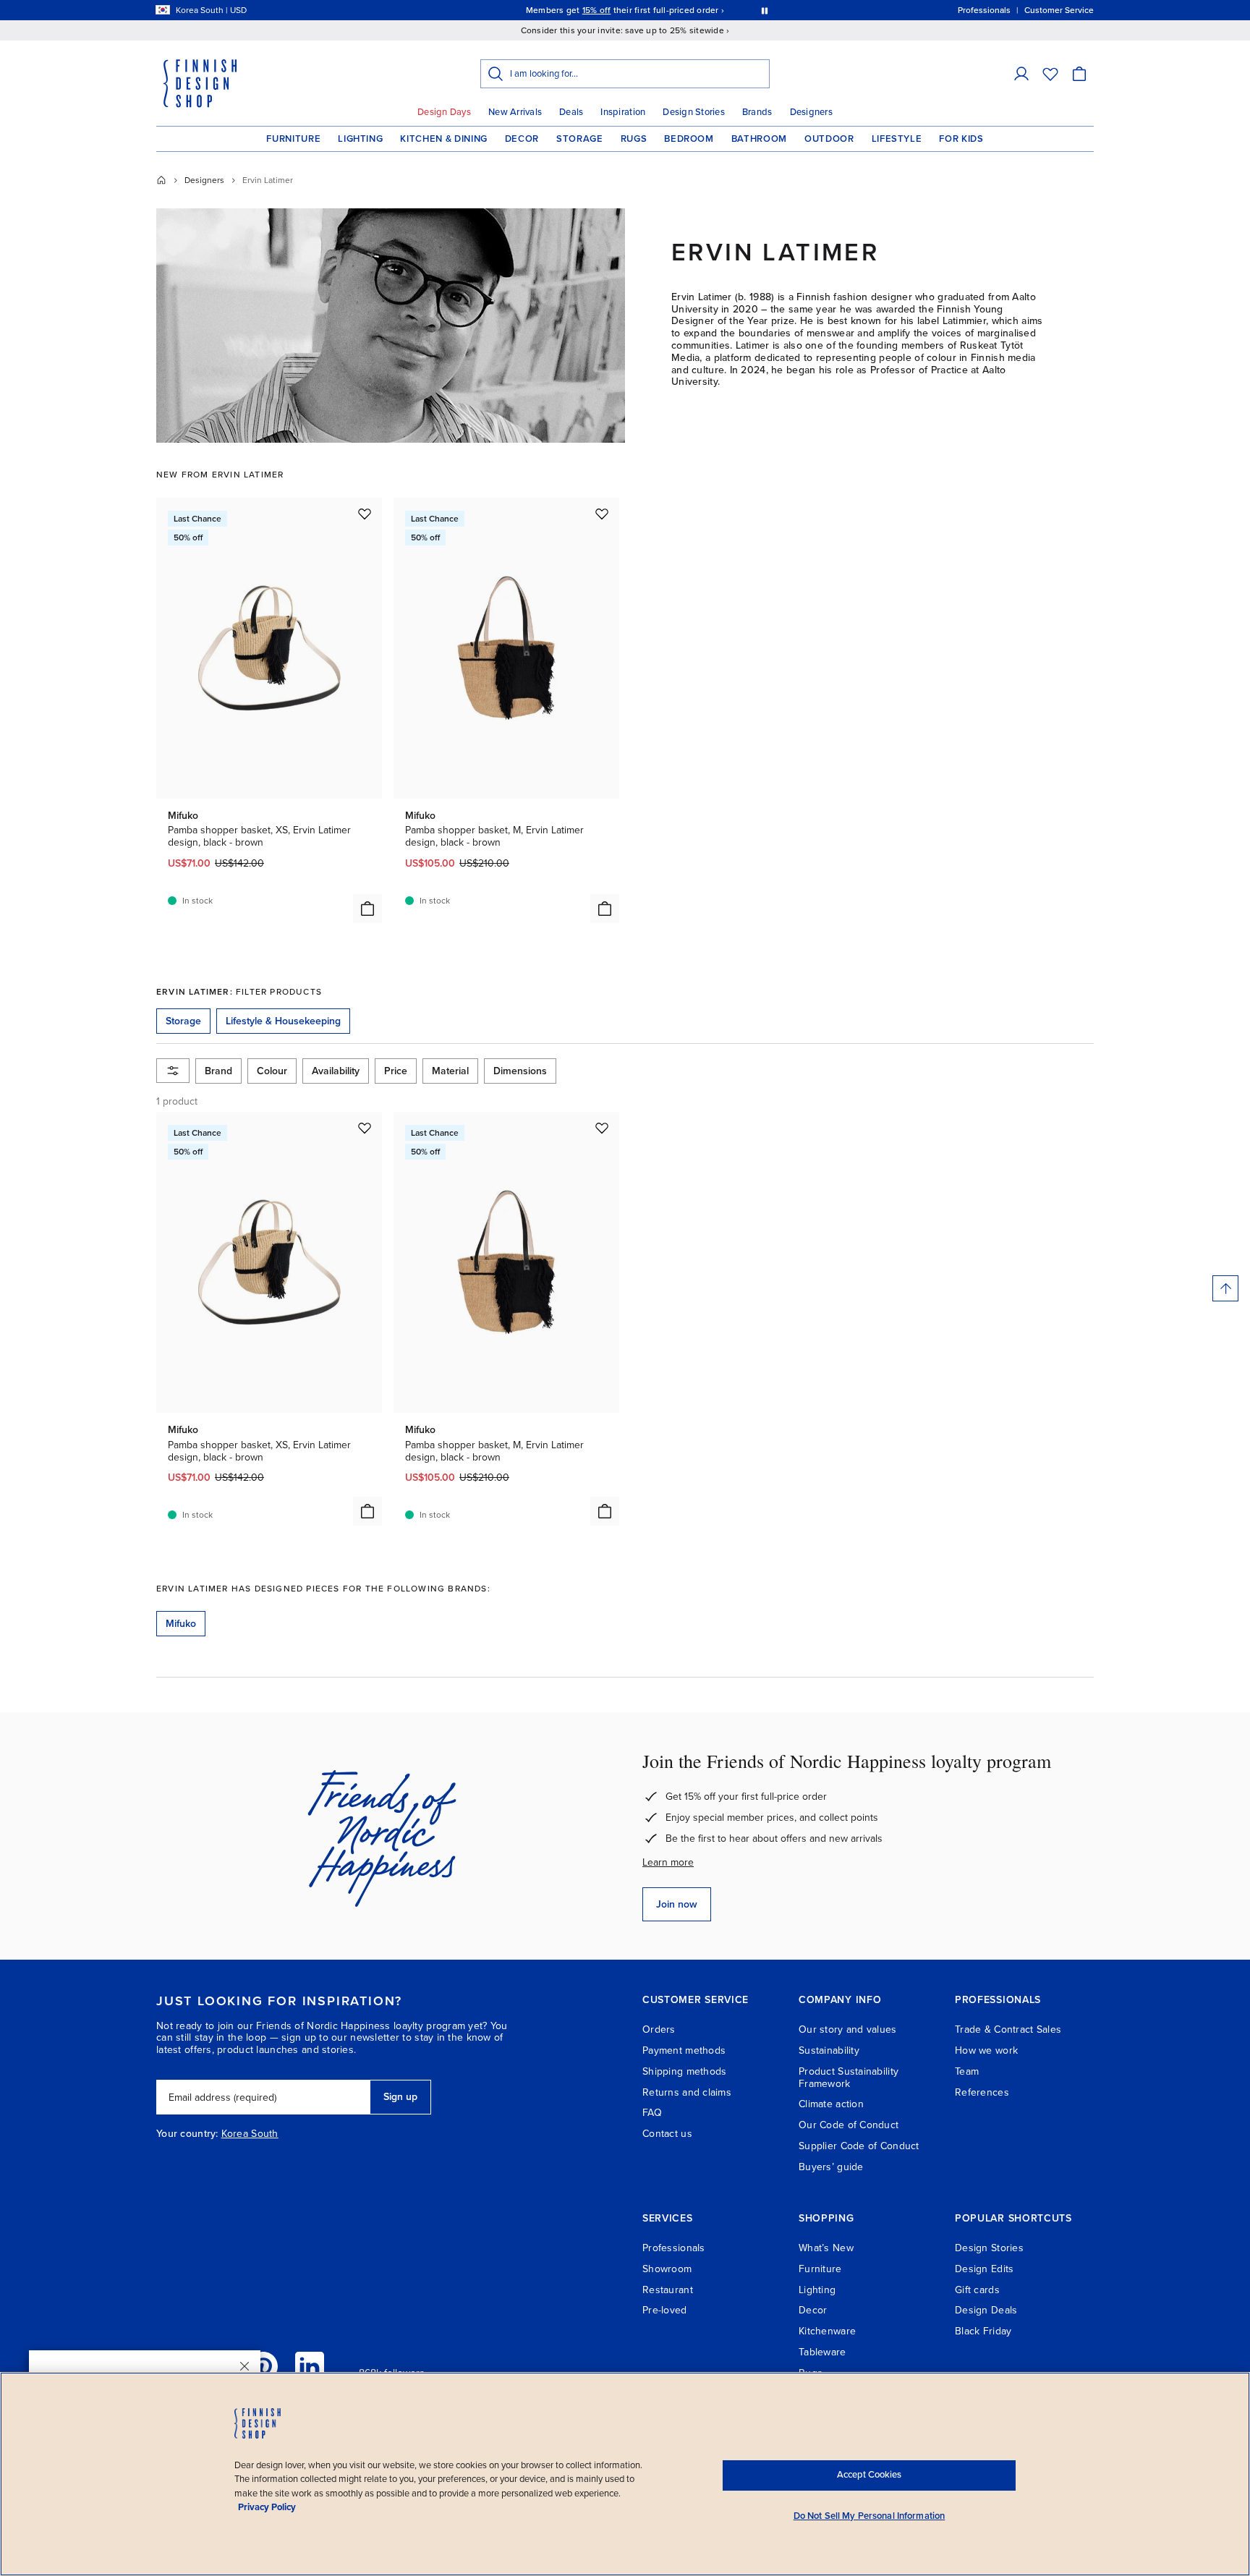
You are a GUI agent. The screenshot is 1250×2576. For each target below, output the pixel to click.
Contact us (667, 2134)
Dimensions (520, 1071)
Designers (811, 112)
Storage (580, 139)
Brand (218, 1071)
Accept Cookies (869, 2475)
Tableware (822, 2352)
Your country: (187, 2134)
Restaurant (668, 2290)
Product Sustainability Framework (849, 2078)
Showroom (667, 2269)
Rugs (634, 139)
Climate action (831, 2104)
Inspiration (623, 112)
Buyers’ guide (831, 2167)
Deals (571, 112)
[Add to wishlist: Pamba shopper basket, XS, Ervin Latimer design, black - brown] (365, 514)
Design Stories (694, 112)
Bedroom (689, 139)
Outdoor (829, 139)
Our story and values (848, 2029)
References (982, 2092)
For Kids (961, 139)
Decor (522, 139)
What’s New (826, 2248)
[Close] (245, 2366)
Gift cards (977, 2290)
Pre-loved (665, 2310)
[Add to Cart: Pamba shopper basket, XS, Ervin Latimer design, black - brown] (367, 909)
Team (967, 2071)
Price (396, 1071)
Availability (336, 1071)
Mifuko (181, 1624)
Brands (757, 112)
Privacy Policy (267, 2507)
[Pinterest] (263, 2366)
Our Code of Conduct (849, 2125)
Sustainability (829, 2050)
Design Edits (984, 2269)
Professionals (674, 2248)
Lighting (360, 139)
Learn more (668, 1862)
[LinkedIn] (310, 2366)
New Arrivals (515, 112)
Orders (659, 2029)
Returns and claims (687, 2092)
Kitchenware (827, 2331)
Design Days (444, 112)
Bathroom (759, 139)
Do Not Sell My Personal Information (870, 2516)
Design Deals (986, 2310)
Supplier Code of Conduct (859, 2146)
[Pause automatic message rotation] (765, 10)
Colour (272, 1071)
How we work (986, 2050)
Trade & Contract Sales (1008, 2029)
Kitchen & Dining (443, 139)
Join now (677, 1904)
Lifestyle (897, 139)
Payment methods (684, 2050)
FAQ (652, 2113)
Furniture (293, 139)
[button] (1021, 74)
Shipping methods (684, 2071)
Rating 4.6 (652, 10)
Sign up (400, 2097)
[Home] (161, 180)
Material (450, 1071)
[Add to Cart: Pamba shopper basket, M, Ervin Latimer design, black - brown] (605, 909)
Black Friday (983, 2331)
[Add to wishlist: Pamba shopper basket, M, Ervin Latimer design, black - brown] (602, 514)
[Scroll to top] (1225, 1288)
